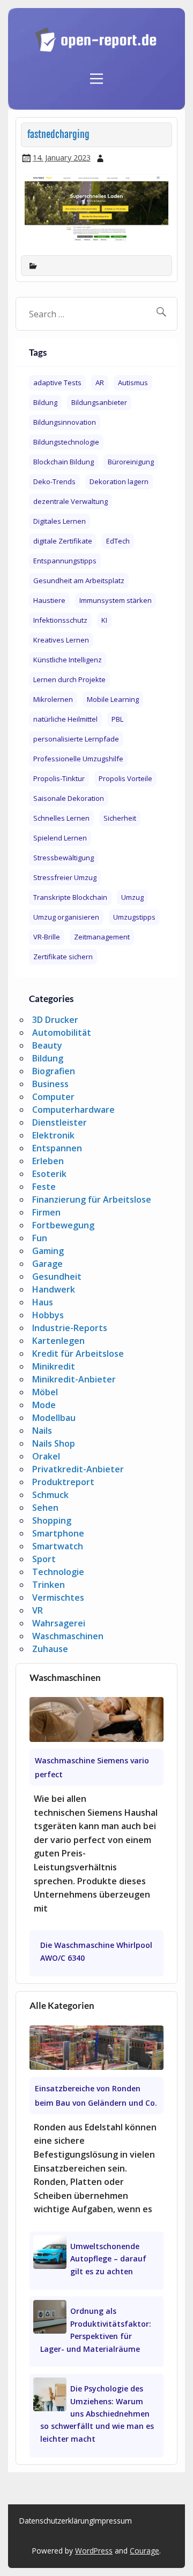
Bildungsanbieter (99, 402)
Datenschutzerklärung (56, 2521)
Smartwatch (58, 1546)
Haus (43, 1302)
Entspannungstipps (65, 561)
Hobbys (48, 1315)
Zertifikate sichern (63, 957)
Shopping (52, 1520)
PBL (117, 719)
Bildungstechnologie (66, 442)
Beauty (47, 1045)
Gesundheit (57, 1276)
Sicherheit (120, 818)
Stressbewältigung (64, 858)
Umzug (132, 897)
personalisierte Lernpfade (76, 739)
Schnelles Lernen (61, 818)
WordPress (94, 2551)
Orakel (46, 1456)
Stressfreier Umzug (65, 877)
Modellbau (54, 1418)
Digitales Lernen (60, 521)
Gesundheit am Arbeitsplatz (79, 580)
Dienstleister (60, 1122)
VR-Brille (47, 937)
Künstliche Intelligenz (68, 660)
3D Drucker (55, 1020)
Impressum (113, 2521)
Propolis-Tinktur (59, 778)
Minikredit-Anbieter (74, 1379)
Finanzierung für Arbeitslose (92, 1199)
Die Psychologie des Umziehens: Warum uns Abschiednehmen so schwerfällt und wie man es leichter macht (97, 2414)
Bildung (45, 402)
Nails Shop (54, 1443)
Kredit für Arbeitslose (78, 1354)
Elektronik (53, 1135)
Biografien (54, 1071)
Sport (44, 1559)
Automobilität (62, 1033)
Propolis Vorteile (125, 778)
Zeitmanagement (102, 937)
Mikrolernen (53, 699)
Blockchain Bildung (64, 462)
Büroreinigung (131, 462)
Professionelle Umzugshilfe (78, 759)
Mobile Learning (113, 699)
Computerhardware (73, 1110)
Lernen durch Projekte (69, 679)
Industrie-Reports (70, 1328)
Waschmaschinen (68, 1636)
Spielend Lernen (60, 838)
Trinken (49, 1585)
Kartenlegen (58, 1341)
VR (38, 1610)
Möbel (45, 1392)
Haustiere (49, 600)
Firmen (46, 1212)
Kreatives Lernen (61, 640)
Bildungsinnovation (65, 422)
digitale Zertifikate (63, 541)
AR (100, 383)
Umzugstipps (134, 917)
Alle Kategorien (62, 2005)
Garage (47, 1264)
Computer (53, 1097)
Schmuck (50, 1495)
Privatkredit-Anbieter (78, 1469)
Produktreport (63, 1482)
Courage (144, 2551)
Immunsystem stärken (116, 600)
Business (50, 1084)
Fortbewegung (63, 1225)
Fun (40, 1238)
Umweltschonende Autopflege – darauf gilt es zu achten (108, 2259)
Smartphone (58, 1533)
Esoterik (49, 1174)
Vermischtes (58, 1597)
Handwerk (54, 1289)
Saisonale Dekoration (69, 798)
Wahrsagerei (59, 1623)
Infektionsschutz (60, 620)
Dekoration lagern (119, 481)
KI (104, 620)
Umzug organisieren (66, 917)
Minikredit (54, 1366)
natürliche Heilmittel (65, 719)
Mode (44, 1405)
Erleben (48, 1161)
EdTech (118, 541)
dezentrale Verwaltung (70, 501)
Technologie (58, 1572)
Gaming (48, 1251)
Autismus (133, 383)
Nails (42, 1431)
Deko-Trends (54, 481)
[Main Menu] (96, 73)
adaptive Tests (57, 383)
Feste (44, 1187)
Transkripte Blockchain (70, 897)
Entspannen (57, 1148)
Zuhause (50, 1649)
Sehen (45, 1508)
